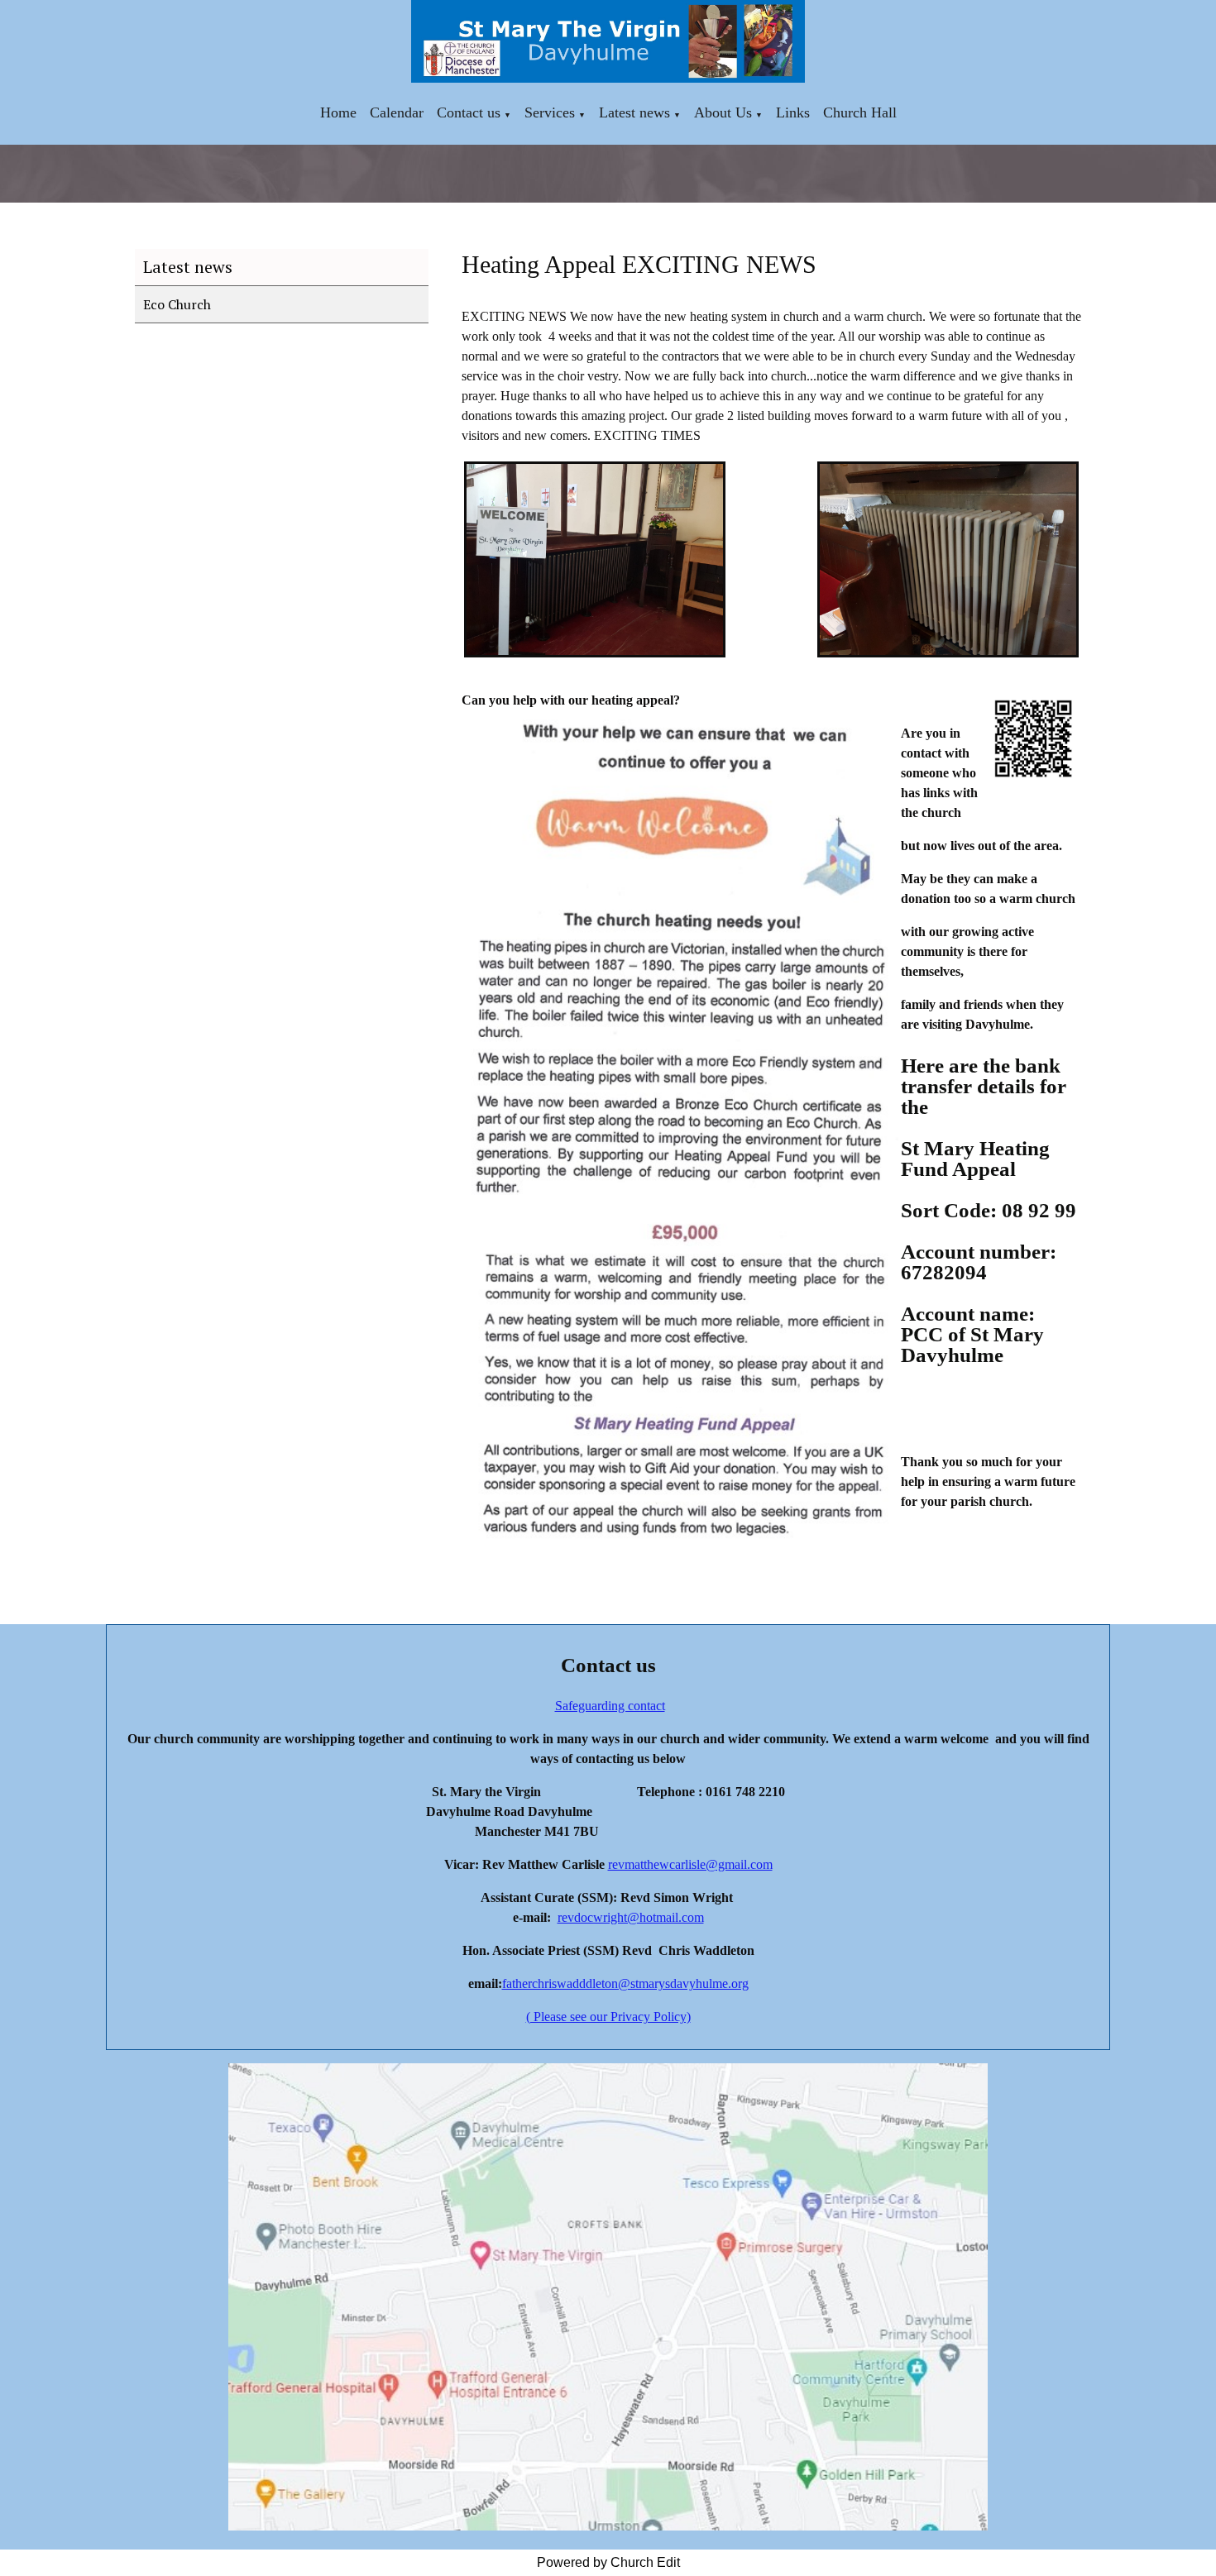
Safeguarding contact (610, 1706)
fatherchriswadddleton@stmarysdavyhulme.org (625, 1983)
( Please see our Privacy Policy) (608, 2017)
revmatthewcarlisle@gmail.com (690, 1864)
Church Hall (860, 112)
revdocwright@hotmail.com (631, 1917)
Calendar (397, 112)
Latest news (634, 112)
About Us (723, 112)
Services (550, 112)
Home (338, 112)
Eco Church (177, 304)
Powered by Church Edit (608, 2562)
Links (793, 112)
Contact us (469, 112)
